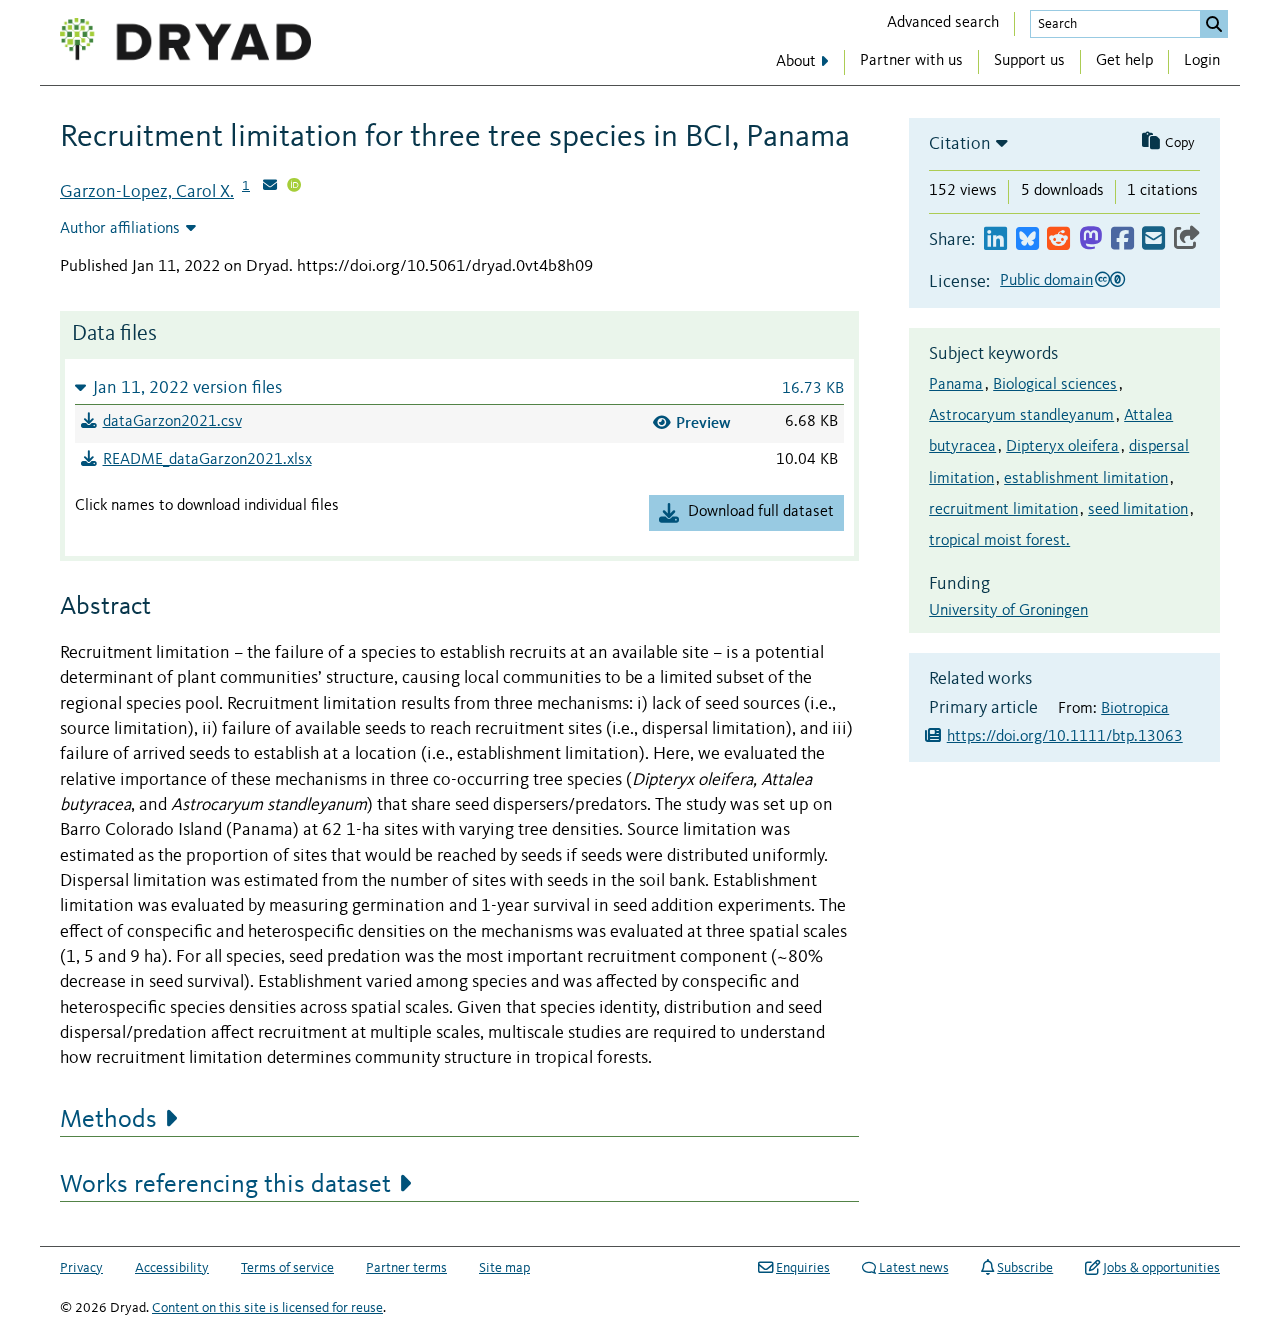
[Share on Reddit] (1058, 239)
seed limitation (1138, 510)
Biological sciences (1055, 385)
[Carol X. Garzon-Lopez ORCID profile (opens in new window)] (294, 187)
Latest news (914, 1268)
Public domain (1046, 281)
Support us (1029, 61)
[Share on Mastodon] (1090, 239)
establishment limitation (1086, 479)
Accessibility (172, 1268)
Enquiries (803, 1268)
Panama (956, 385)
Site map (504, 1268)
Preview (703, 422)
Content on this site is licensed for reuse (267, 1308)
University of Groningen (1008, 611)
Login (1202, 61)
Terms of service (287, 1268)
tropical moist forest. (999, 541)
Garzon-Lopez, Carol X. (147, 192)
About (796, 62)
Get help (1124, 61)
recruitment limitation (1003, 510)
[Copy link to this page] (1187, 239)
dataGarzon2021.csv (172, 422)
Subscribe (1025, 1268)
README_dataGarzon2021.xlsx (207, 460)
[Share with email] (1153, 239)
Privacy (81, 1268)
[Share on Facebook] (1122, 239)
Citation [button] (960, 144)
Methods (108, 1120)
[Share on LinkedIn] (995, 239)
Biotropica (1135, 709)
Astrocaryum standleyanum (1021, 416)
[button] (459, 387)
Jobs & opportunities (1161, 1268)
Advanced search (943, 23)
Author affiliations (120, 229)
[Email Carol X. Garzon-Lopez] (270, 187)
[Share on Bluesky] (1027, 239)
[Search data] (1214, 24)
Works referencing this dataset (225, 1185)
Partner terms (406, 1268)
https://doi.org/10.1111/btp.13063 (1065, 737)
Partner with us (911, 61)
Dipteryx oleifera (1062, 447)
